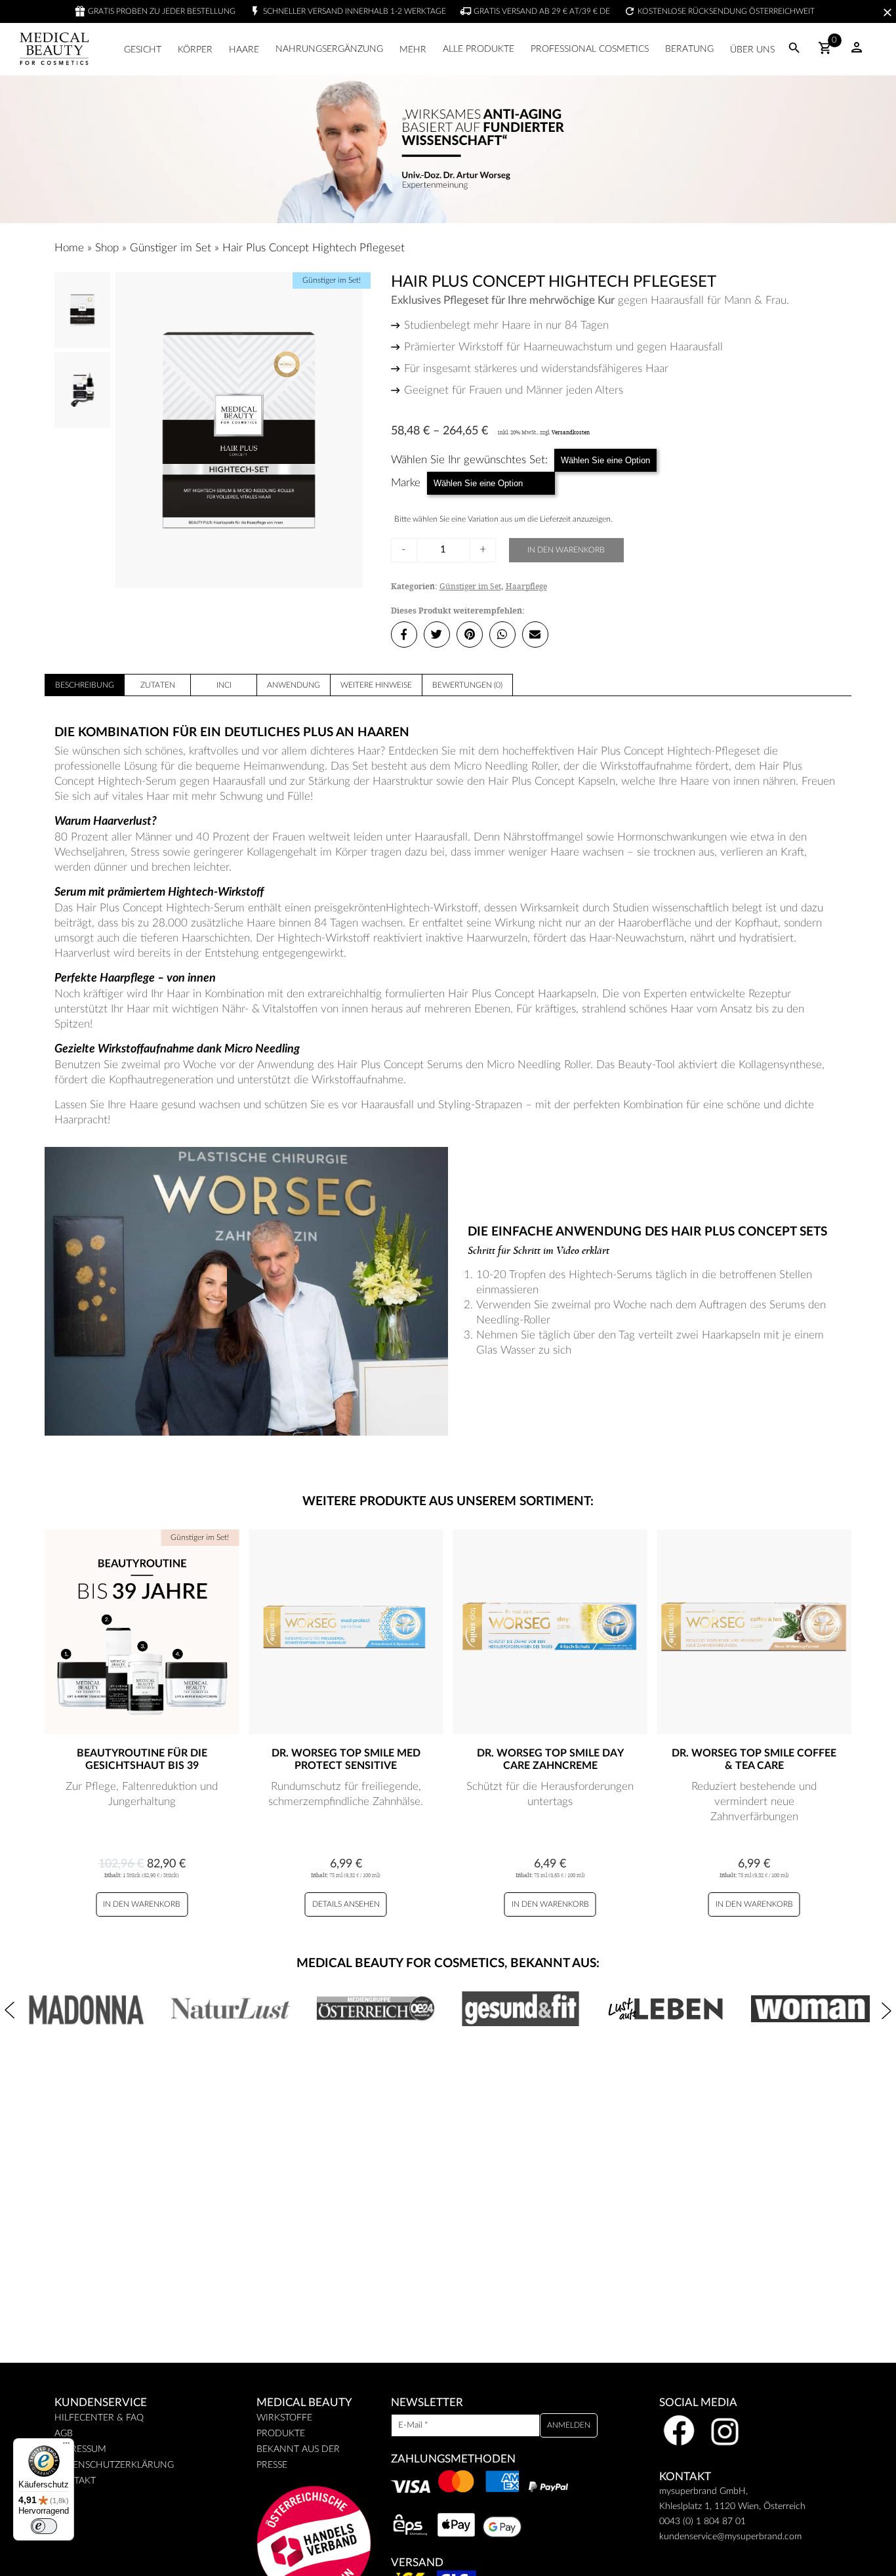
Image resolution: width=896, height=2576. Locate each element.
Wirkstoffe (284, 2418)
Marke (406, 483)
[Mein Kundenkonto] (857, 52)
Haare (244, 50)
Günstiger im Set (171, 248)
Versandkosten (571, 432)
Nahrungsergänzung (329, 49)
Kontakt (75, 2481)
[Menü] (66, 2446)
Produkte (281, 2434)
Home (69, 248)
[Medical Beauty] (54, 49)
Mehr (413, 50)
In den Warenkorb (566, 550)
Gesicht (143, 50)
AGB (64, 2434)
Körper (195, 50)
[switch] (44, 2526)
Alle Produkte (479, 49)
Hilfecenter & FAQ (99, 2418)
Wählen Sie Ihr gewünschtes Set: (469, 460)
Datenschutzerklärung (114, 2465)
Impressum (80, 2449)
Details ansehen (346, 1904)
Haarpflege (526, 586)
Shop (107, 248)
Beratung (689, 49)
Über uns (752, 50)
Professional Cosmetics (590, 49)
